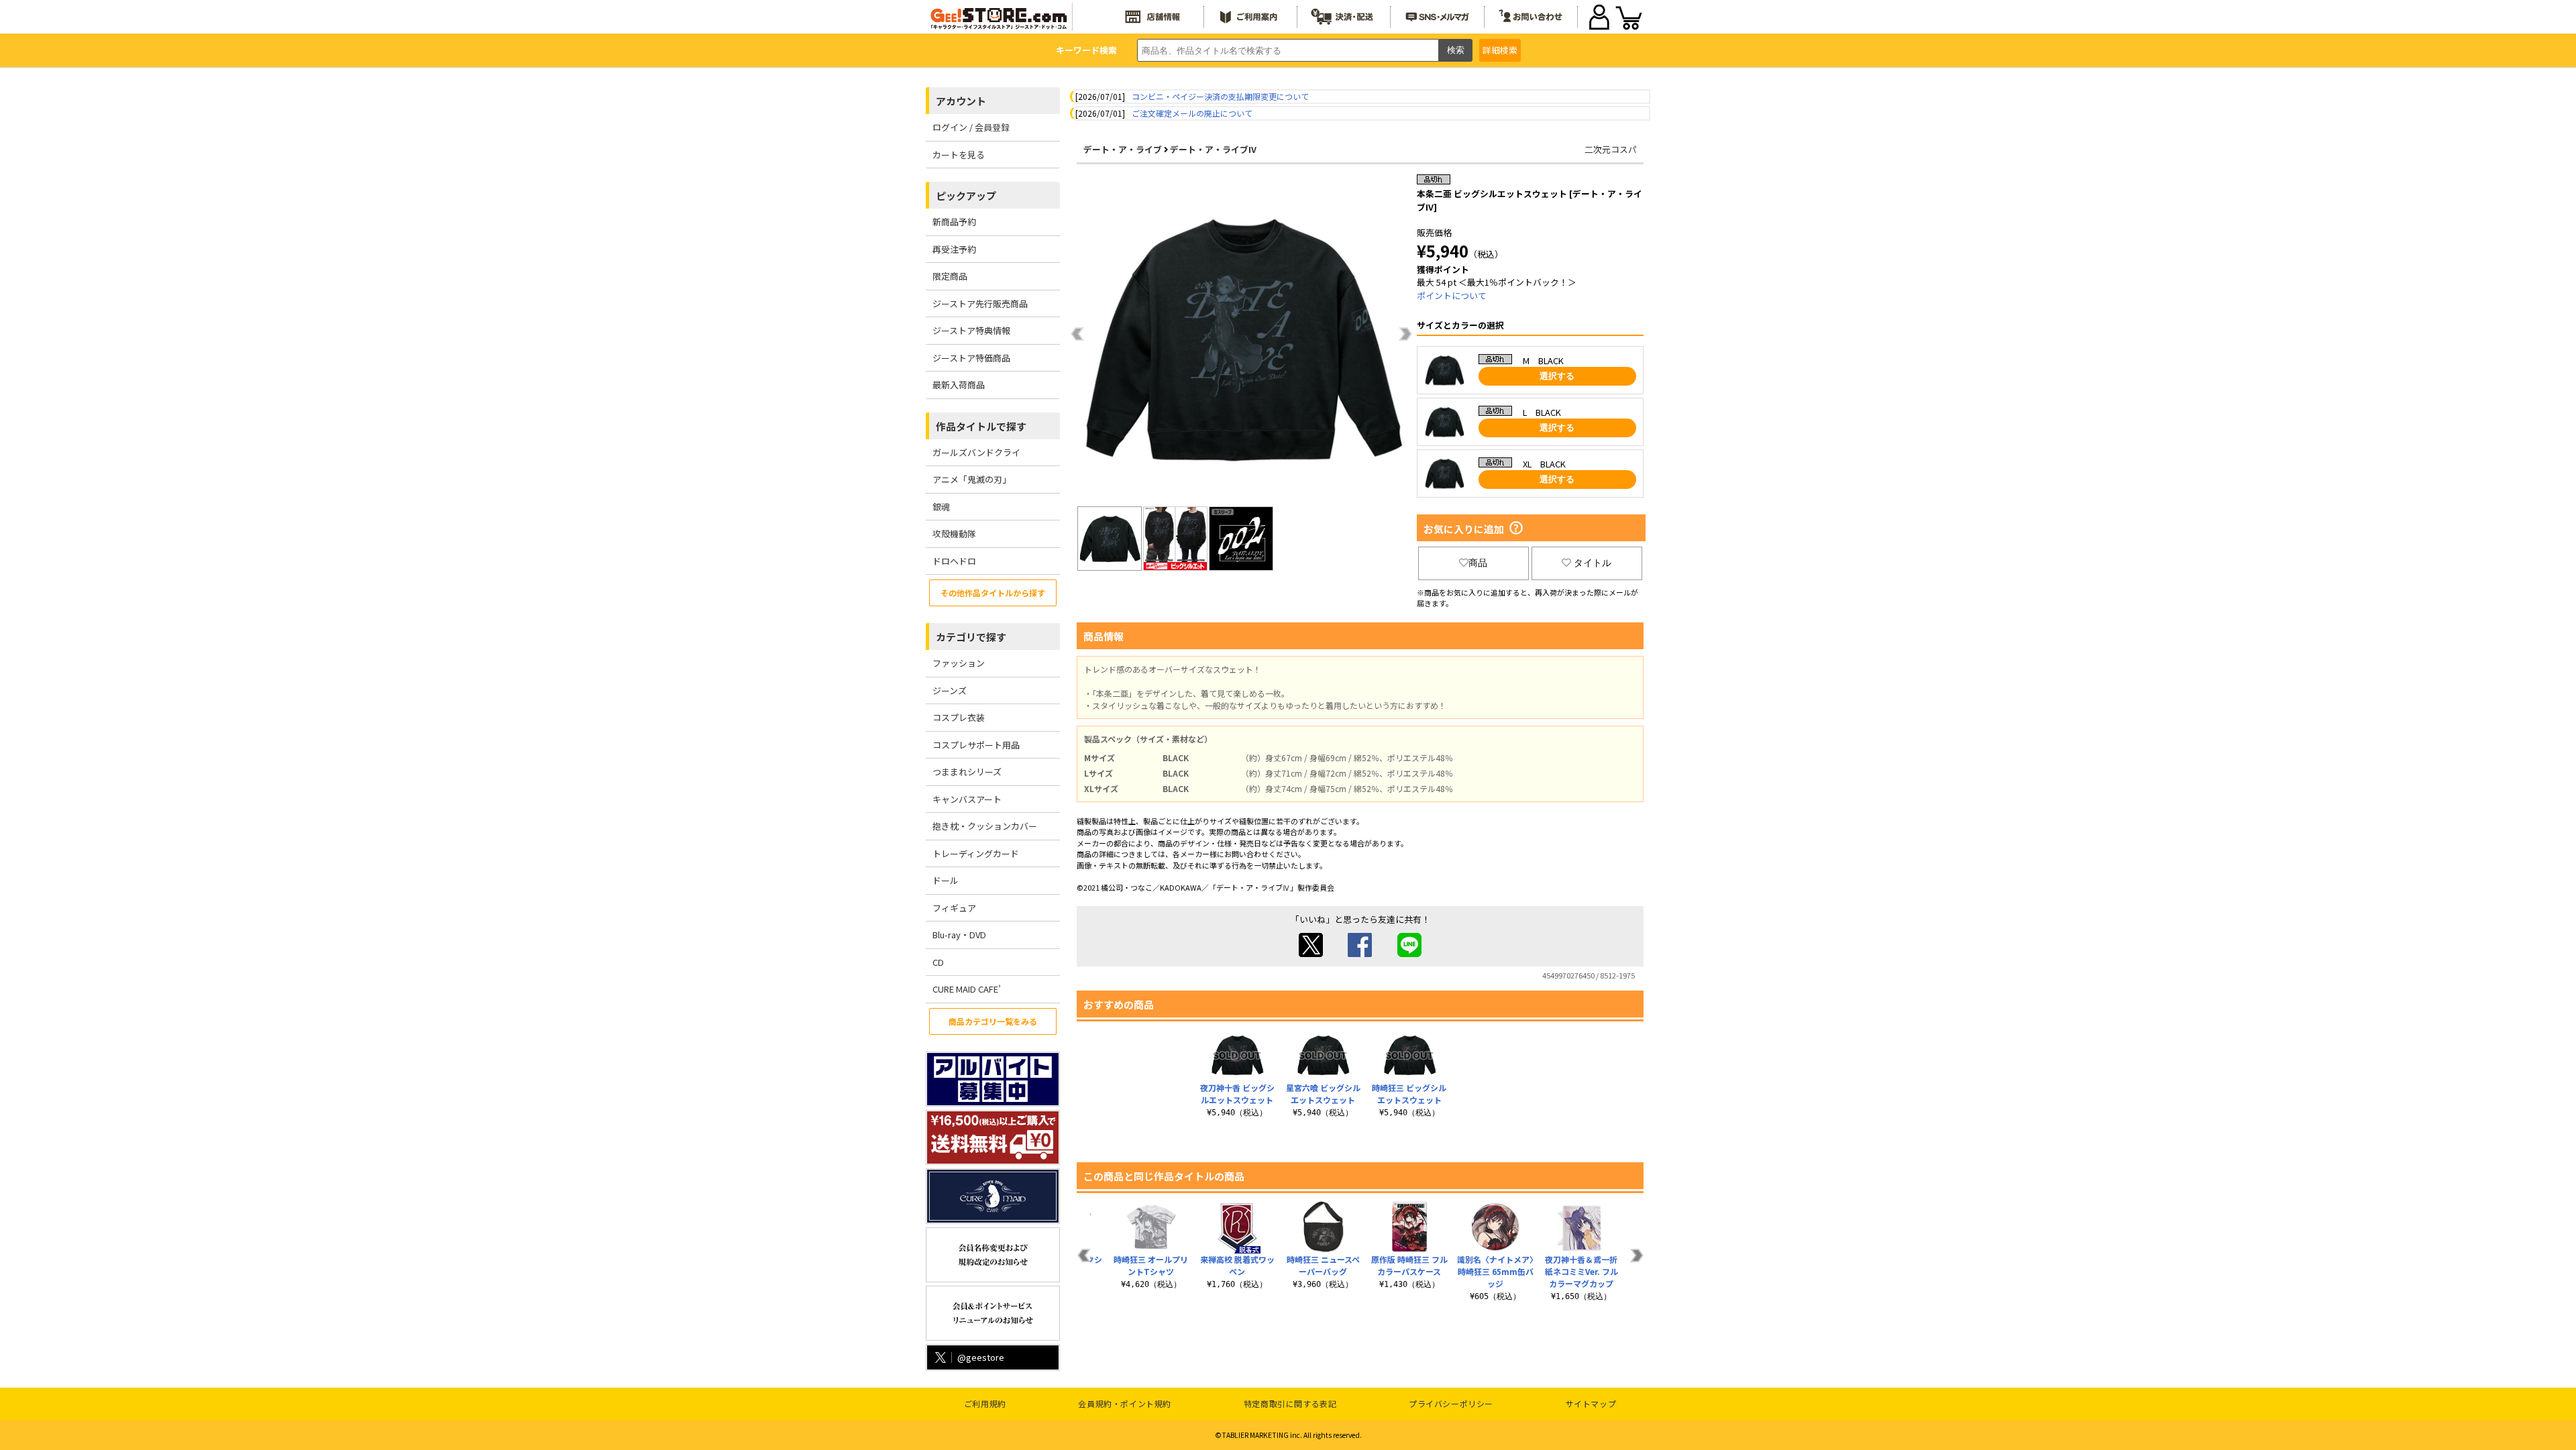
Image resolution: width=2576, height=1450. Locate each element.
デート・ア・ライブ (1123, 149)
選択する (1557, 376)
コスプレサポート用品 (976, 745)
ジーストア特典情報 (971, 330)
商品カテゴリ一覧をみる (993, 1021)
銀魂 (941, 507)
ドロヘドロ (954, 561)
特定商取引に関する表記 (1290, 1403)
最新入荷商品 (959, 385)
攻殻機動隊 (954, 534)
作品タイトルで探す (981, 426)
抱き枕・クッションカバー (985, 826)
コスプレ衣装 (959, 717)
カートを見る (959, 155)
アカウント (961, 101)
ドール (946, 880)
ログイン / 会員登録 (971, 127)
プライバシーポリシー (1451, 1403)
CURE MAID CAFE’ (967, 989)
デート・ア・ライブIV (1213, 149)
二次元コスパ (1611, 149)
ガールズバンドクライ (976, 452)
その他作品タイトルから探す (993, 593)
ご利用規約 (985, 1403)
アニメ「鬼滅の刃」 (972, 479)
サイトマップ (1591, 1403)
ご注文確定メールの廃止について (1192, 113)
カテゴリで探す (971, 637)
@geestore (981, 1357)
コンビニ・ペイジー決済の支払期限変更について (1220, 96)
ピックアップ (966, 196)
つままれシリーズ (967, 772)
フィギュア (954, 908)
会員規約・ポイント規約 (1125, 1403)
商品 (1478, 563)
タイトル (1593, 563)
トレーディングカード (976, 853)
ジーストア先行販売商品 (980, 303)
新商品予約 (954, 222)
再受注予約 (954, 249)
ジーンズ (950, 690)
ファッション (959, 663)
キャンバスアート (967, 799)
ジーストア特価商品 (971, 358)
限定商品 (950, 276)
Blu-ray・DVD (959, 935)
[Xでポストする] (1311, 953)
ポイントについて (1452, 295)
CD (938, 962)
